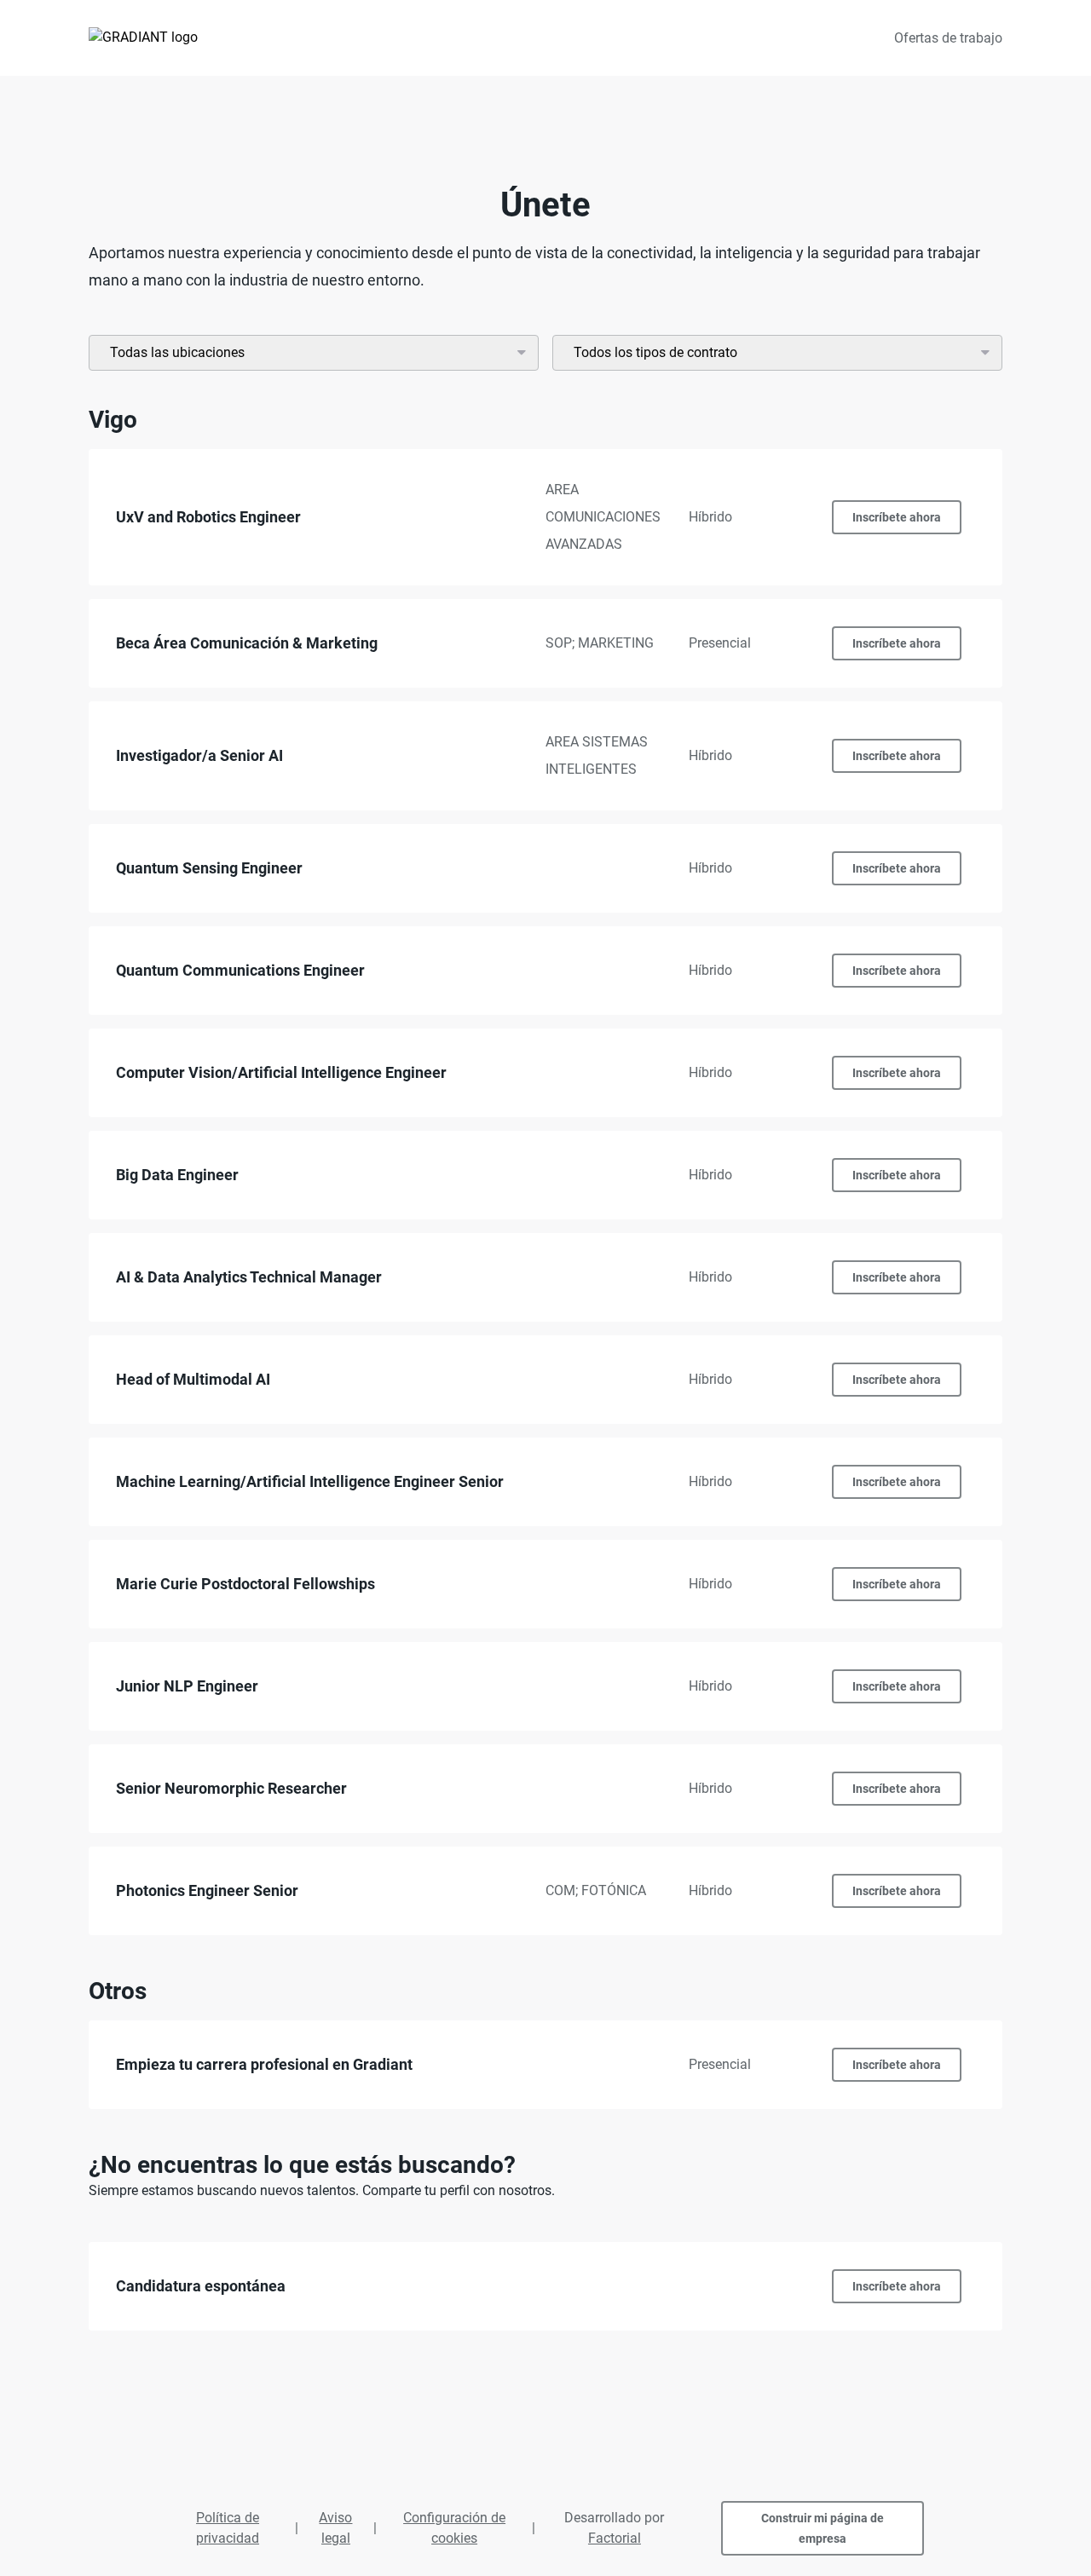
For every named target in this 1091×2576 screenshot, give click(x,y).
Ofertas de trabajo (948, 38)
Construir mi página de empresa (823, 2528)
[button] (545, 517)
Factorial (615, 2538)
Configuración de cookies (454, 2528)
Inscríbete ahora (897, 517)
